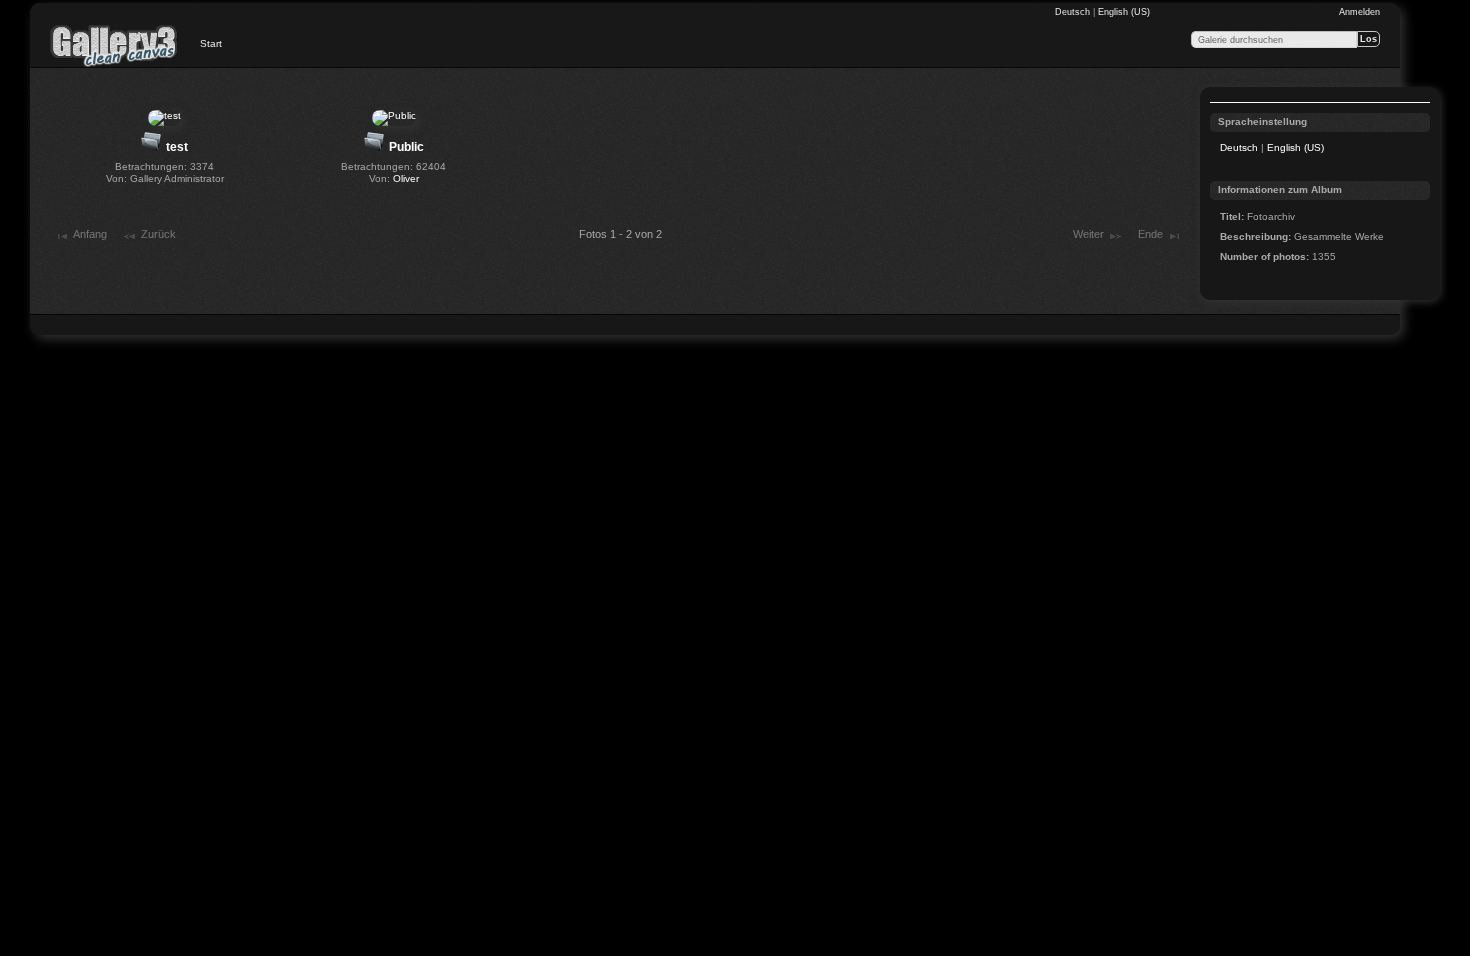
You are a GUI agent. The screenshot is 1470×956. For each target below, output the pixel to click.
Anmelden (1359, 12)
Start (211, 43)
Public (406, 147)
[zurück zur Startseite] (114, 45)
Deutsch (1074, 12)
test (177, 147)
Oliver (406, 178)
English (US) (1124, 12)
